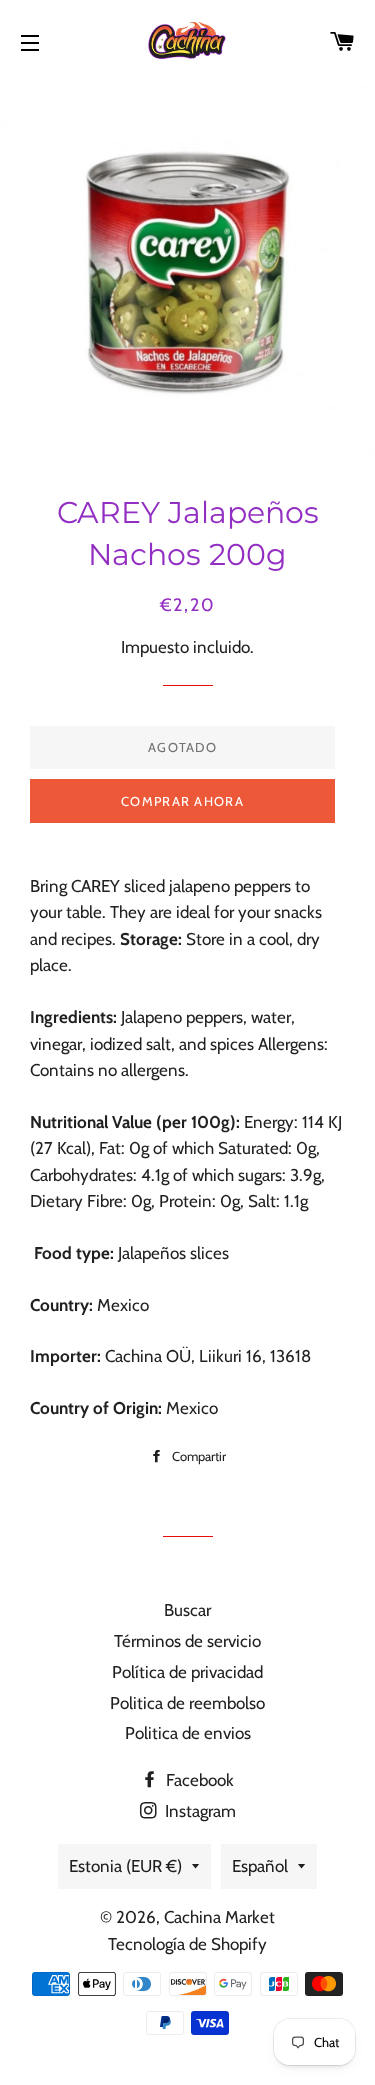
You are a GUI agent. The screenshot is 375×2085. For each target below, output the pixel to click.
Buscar (187, 1610)
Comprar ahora (182, 801)
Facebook (198, 1780)
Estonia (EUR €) (125, 1866)
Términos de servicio (187, 1641)
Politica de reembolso (187, 1703)
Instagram (198, 1811)
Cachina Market (219, 1917)
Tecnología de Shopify (187, 1944)
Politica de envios (188, 1733)
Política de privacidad (187, 1672)
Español (260, 1866)
